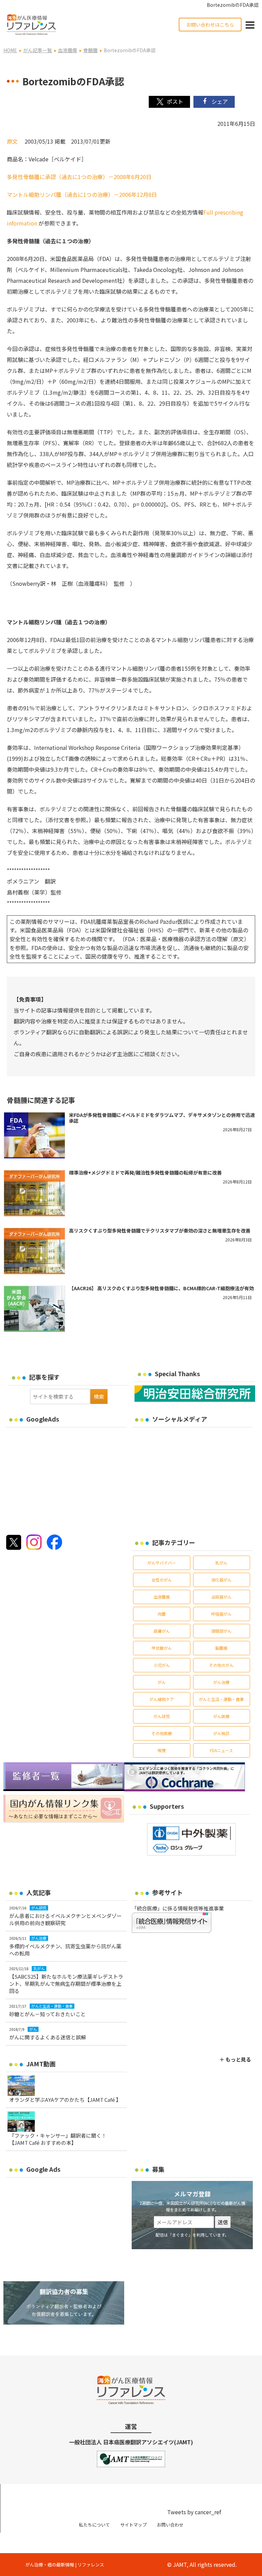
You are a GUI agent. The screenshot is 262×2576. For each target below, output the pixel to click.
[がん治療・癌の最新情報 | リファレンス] (31, 24)
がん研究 (162, 1716)
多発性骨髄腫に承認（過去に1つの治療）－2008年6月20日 (79, 177)
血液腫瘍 (162, 1597)
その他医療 (162, 1733)
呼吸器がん (221, 1614)
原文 (12, 141)
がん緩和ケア (162, 1699)
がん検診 (221, 1733)
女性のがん (162, 1580)
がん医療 (221, 1716)
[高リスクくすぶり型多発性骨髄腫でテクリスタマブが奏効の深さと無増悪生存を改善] (34, 1251)
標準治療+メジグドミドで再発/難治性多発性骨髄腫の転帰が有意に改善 (145, 1173)
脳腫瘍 (221, 1648)
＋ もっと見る (235, 2059)
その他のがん (221, 1665)
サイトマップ (133, 2525)
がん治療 (221, 1682)
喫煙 (162, 1750)
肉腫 (162, 1614)
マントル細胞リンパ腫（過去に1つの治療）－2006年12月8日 (82, 194)
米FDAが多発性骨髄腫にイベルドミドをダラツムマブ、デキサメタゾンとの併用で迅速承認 (162, 1118)
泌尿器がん (221, 1597)
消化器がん (221, 1580)
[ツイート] (169, 102)
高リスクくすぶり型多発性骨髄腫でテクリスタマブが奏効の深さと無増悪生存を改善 (160, 1231)
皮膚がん (162, 1631)
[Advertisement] (63, 1479)
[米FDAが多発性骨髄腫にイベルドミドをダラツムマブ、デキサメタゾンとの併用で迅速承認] (34, 1136)
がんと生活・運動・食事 (221, 1699)
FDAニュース (221, 1750)
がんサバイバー (162, 1563)
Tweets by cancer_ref (194, 2512)
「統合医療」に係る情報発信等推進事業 (178, 1908)
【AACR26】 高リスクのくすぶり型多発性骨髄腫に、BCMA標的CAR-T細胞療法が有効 (161, 1288)
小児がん (162, 1665)
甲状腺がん (162, 1648)
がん (162, 1682)
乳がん (221, 1563)
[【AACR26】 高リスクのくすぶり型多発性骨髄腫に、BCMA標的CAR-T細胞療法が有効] (34, 1309)
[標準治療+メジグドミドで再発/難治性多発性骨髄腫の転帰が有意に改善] (34, 1193)
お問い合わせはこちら (210, 25)
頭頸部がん (221, 1631)
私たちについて (94, 2525)
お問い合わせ (170, 2525)
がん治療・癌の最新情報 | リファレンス (65, 2565)
